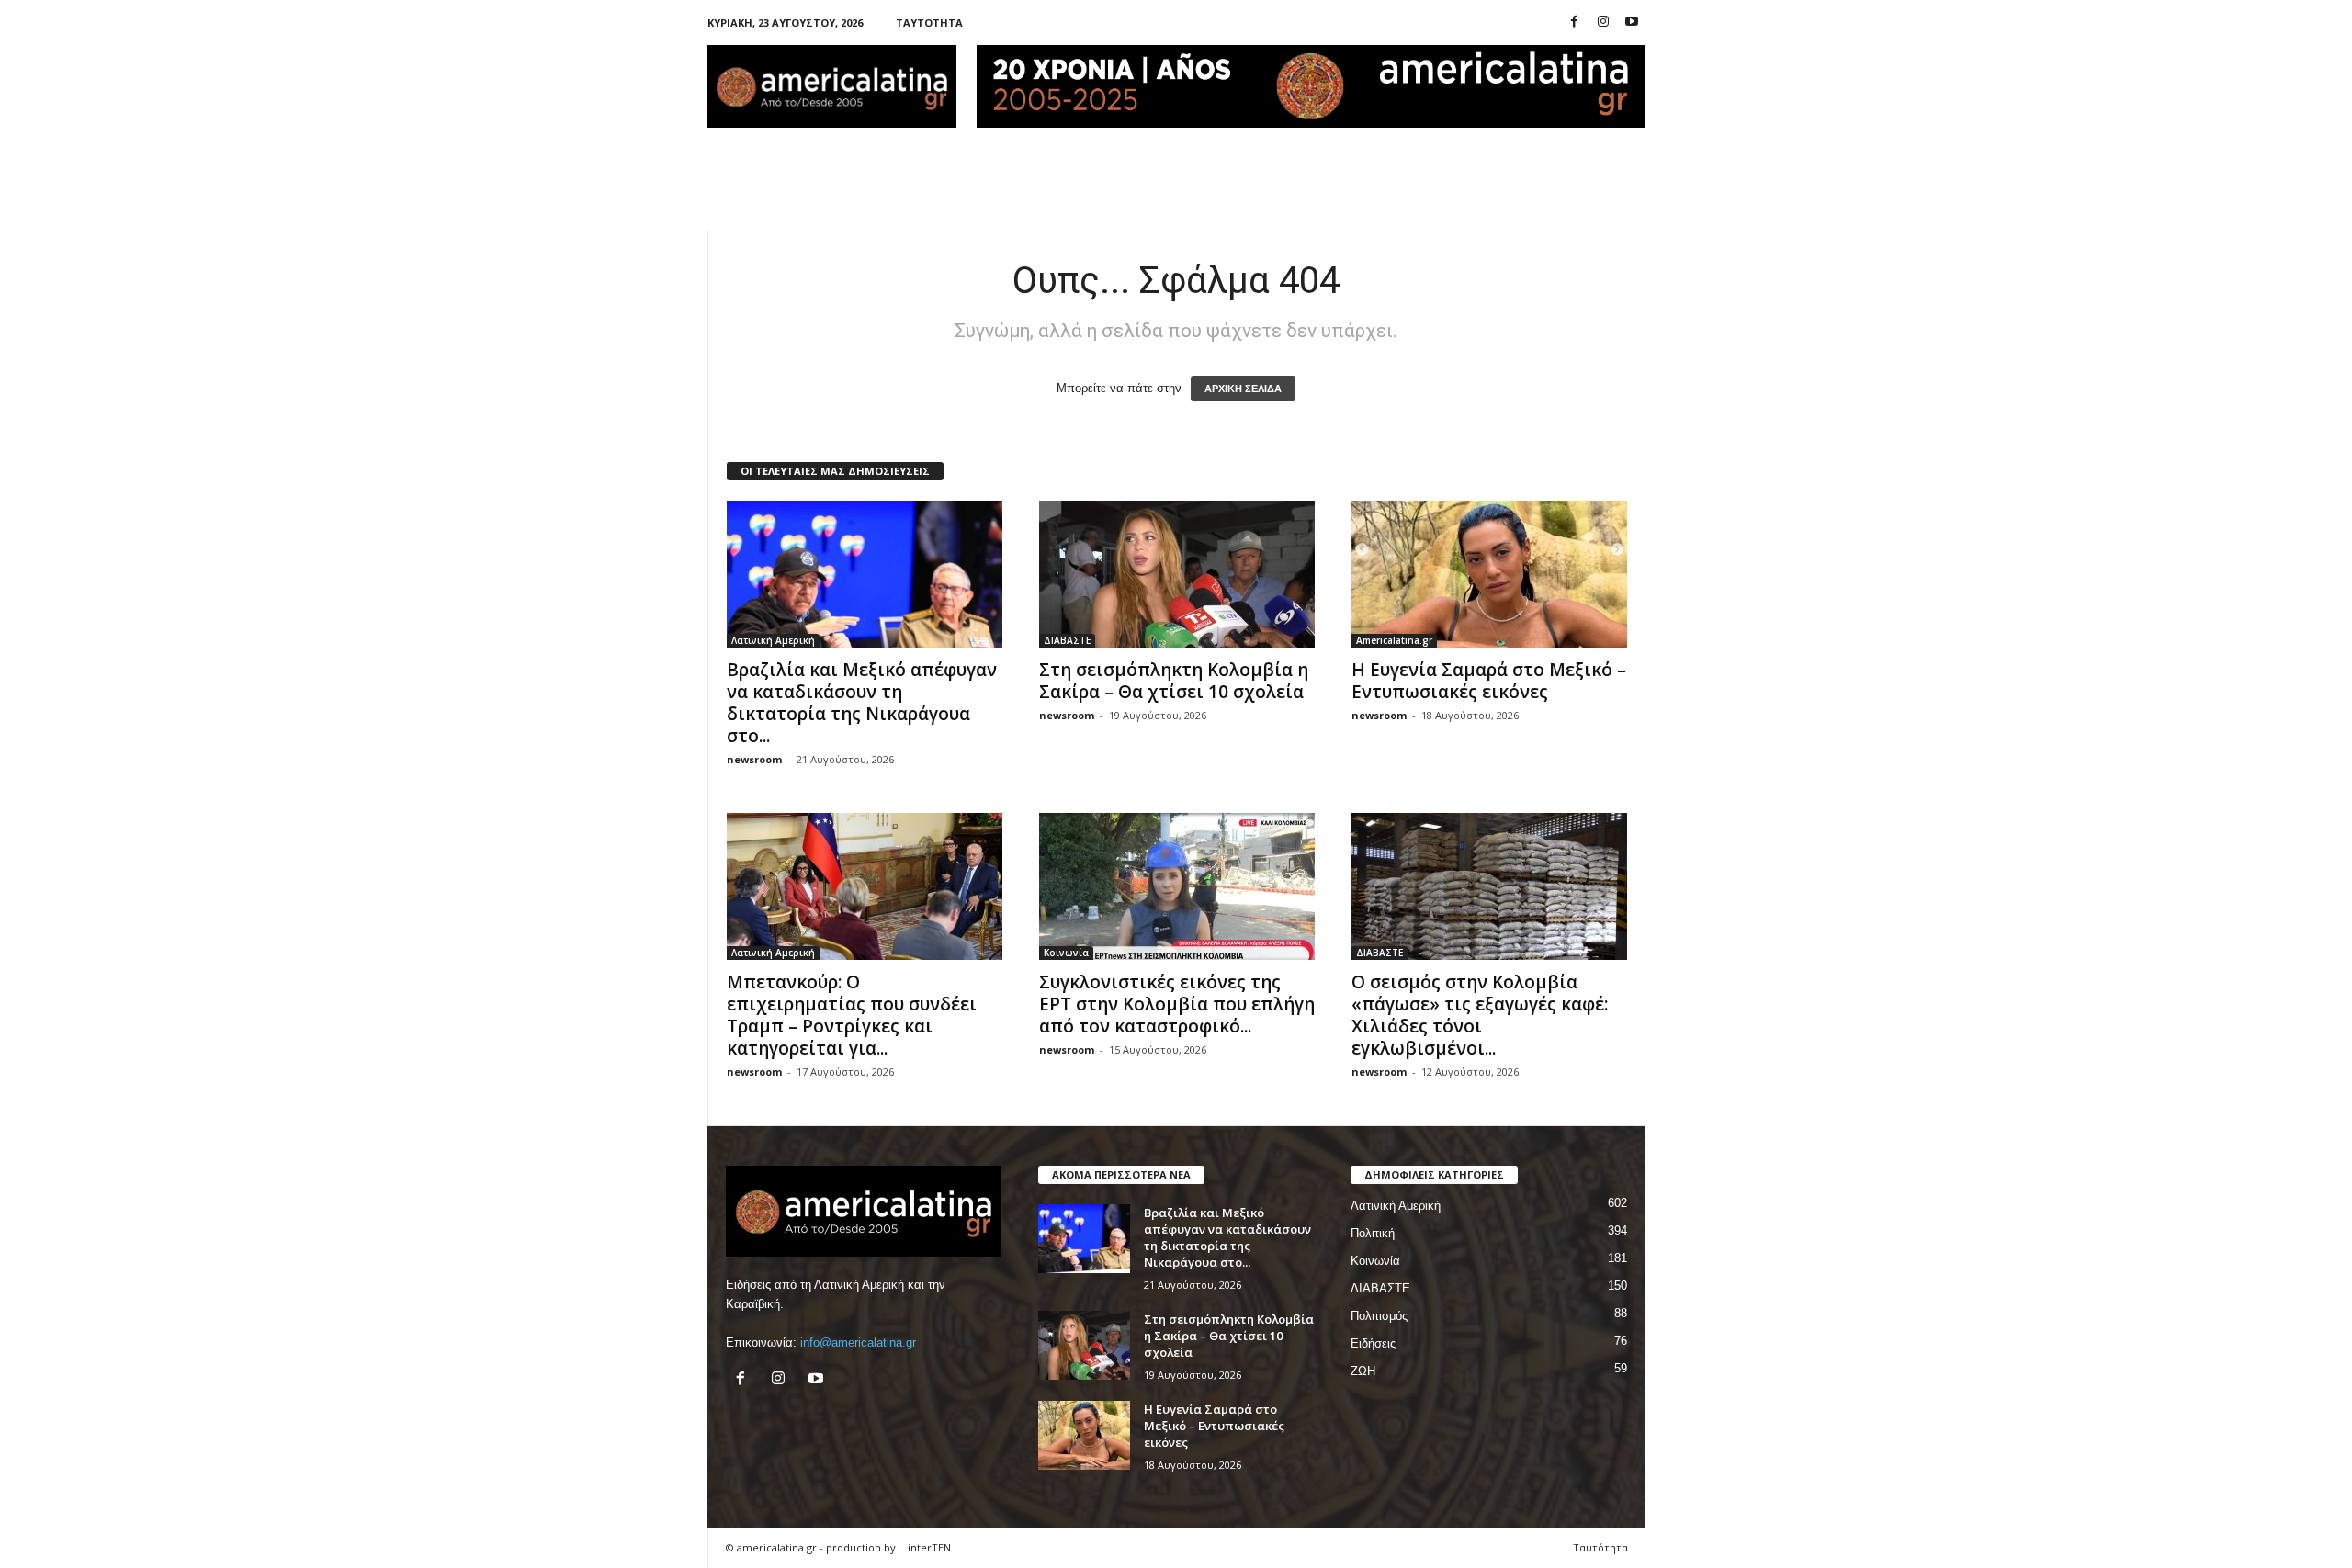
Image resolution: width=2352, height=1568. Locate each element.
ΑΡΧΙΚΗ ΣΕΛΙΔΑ (1243, 389)
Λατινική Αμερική (773, 640)
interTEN (929, 1547)
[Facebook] (1575, 23)
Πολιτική (1373, 1233)
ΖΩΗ (1363, 1371)
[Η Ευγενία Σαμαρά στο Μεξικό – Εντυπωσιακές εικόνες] (1489, 574)
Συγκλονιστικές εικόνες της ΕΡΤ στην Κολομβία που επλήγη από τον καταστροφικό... (1177, 1004)
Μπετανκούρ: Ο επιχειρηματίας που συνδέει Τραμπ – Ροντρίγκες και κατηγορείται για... (852, 1015)
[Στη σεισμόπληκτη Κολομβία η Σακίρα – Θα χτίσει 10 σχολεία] (1177, 574)
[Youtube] (1632, 23)
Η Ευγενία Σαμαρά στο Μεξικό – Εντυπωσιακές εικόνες (1489, 681)
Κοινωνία (1066, 953)
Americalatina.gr (1394, 640)
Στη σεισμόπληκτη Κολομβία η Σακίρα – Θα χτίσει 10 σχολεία (1174, 681)
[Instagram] (1603, 23)
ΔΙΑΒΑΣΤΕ (1067, 640)
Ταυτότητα (929, 23)
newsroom (754, 759)
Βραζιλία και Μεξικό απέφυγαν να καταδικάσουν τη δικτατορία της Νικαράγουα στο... (862, 703)
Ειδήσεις (1373, 1343)
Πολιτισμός (1379, 1316)
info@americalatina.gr (858, 1342)
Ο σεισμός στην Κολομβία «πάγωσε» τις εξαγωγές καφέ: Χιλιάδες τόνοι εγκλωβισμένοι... (1480, 1015)
